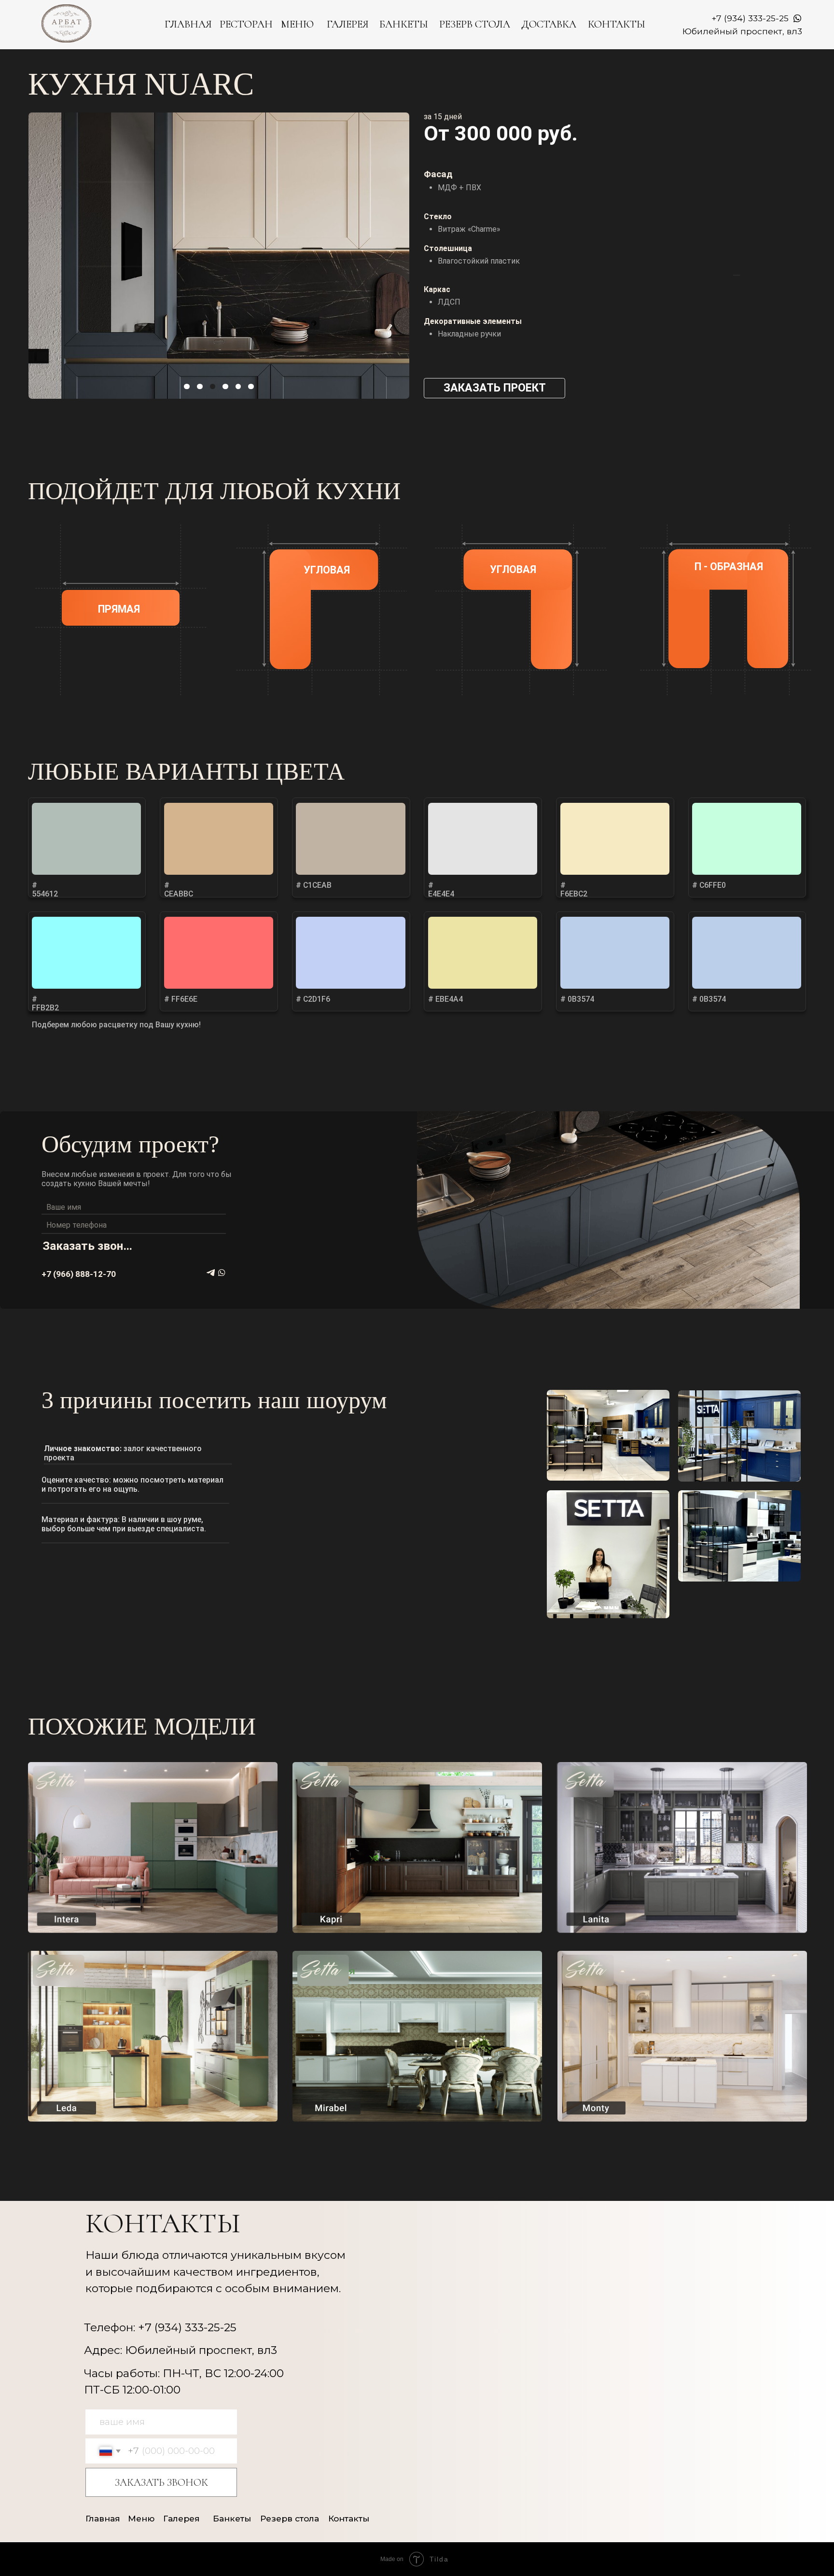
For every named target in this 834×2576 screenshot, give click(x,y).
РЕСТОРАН (246, 24)
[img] (153, 1849)
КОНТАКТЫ (617, 24)
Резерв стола (290, 2518)
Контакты (349, 2518)
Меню (141, 2518)
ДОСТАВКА (549, 24)
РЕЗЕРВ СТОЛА (475, 24)
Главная (103, 2518)
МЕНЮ (297, 24)
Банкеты (232, 2518)
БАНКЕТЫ (404, 24)
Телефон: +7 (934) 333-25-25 (160, 2327)
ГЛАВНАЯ (188, 24)
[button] (494, 388)
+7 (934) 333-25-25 (750, 18)
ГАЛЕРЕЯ (348, 24)
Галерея (181, 2518)
